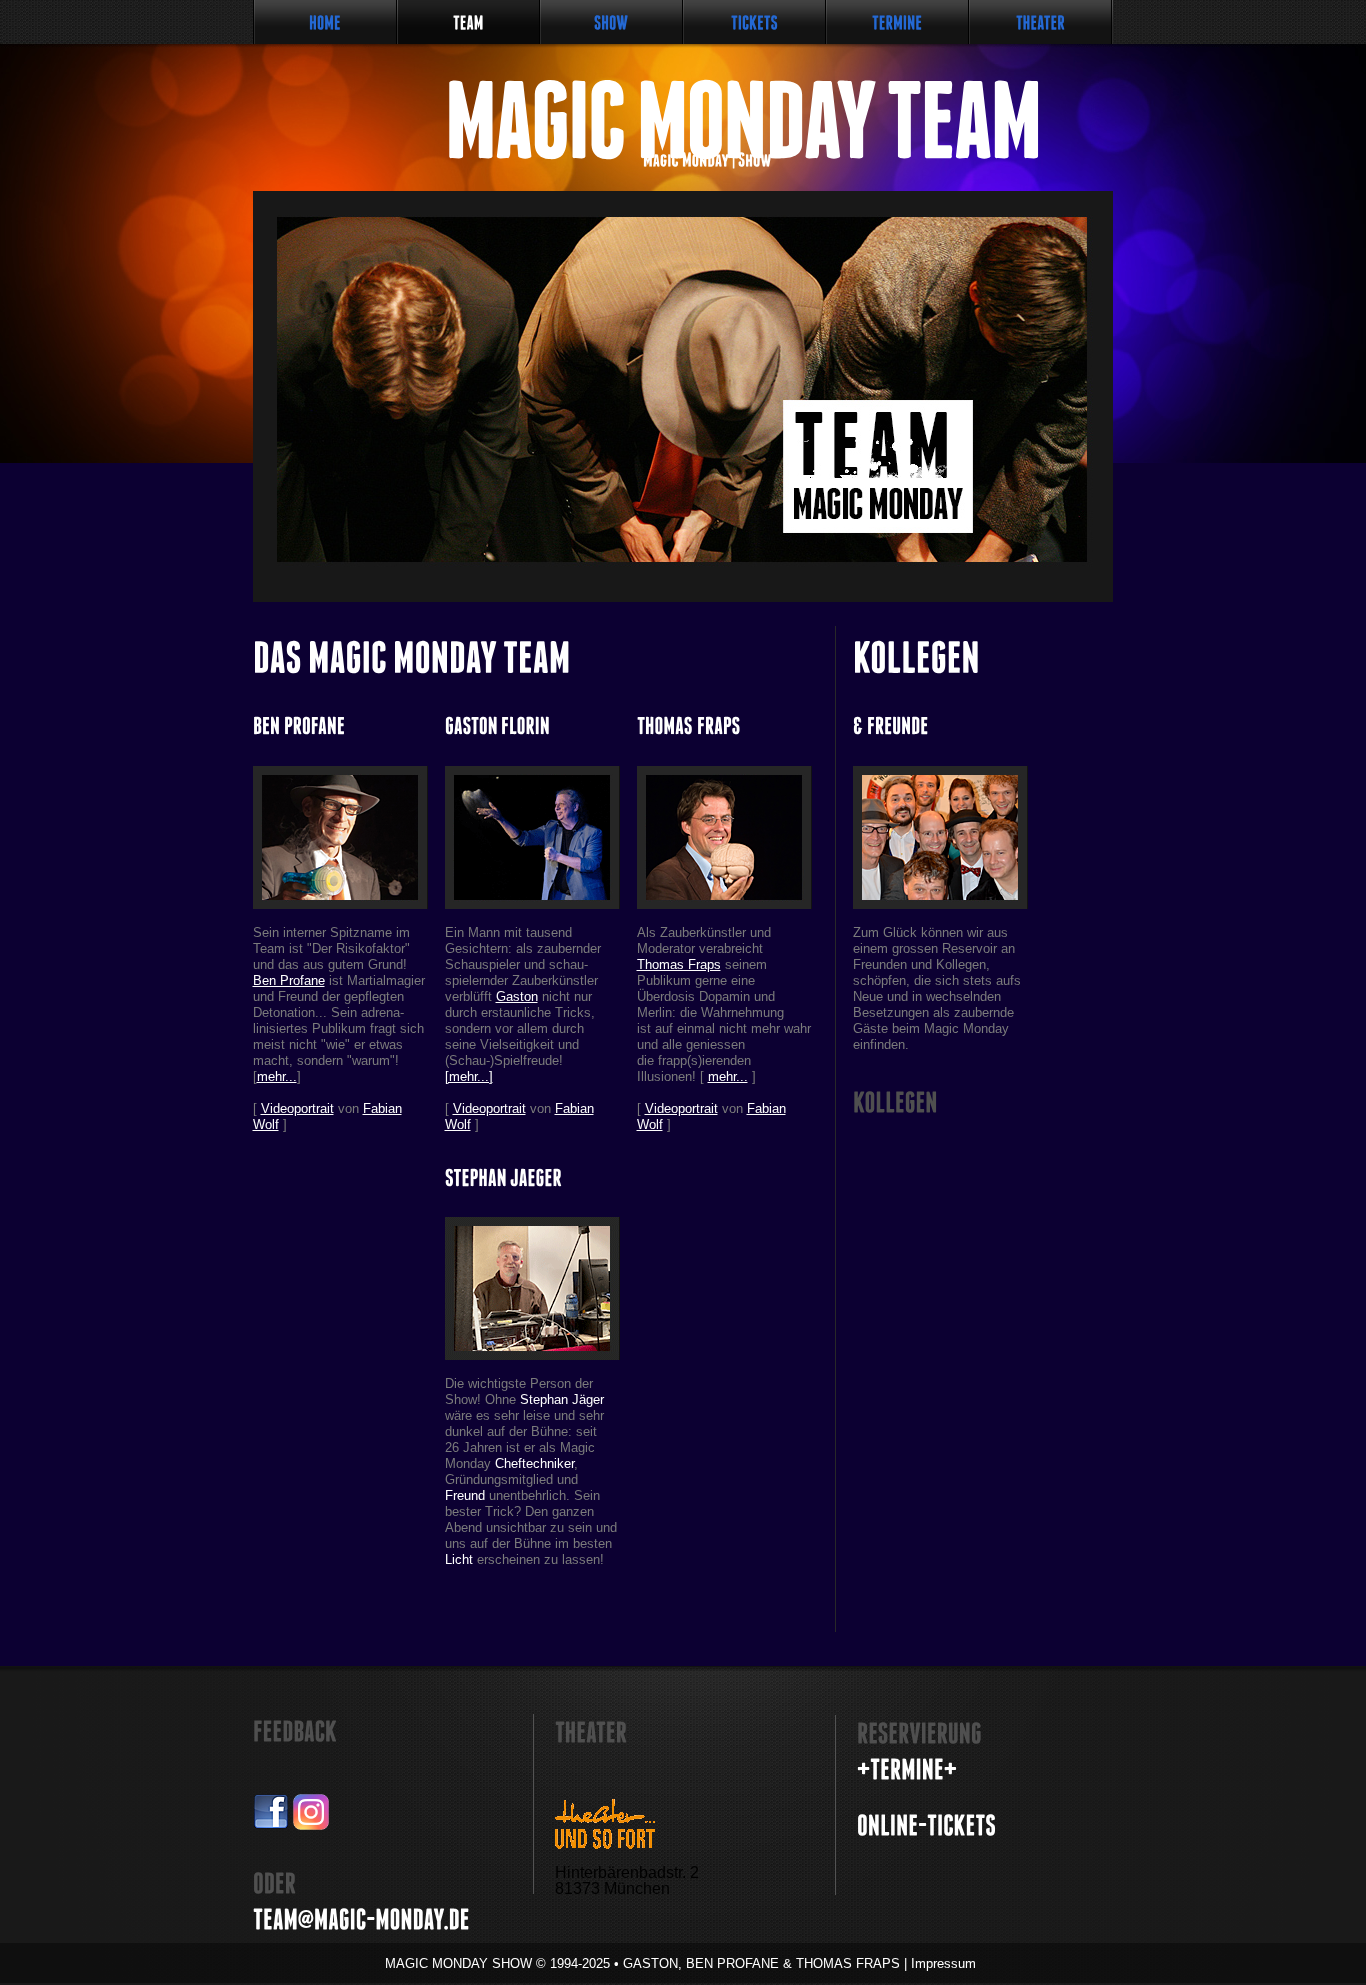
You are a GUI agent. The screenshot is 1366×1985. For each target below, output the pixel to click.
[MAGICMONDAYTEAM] (649, 120)
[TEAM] (468, 22)
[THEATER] (1040, 22)
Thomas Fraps (679, 964)
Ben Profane (289, 980)
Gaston (517, 996)
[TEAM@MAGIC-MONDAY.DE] (361, 1919)
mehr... (277, 1076)
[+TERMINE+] (907, 1769)
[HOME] (325, 22)
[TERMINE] (897, 22)
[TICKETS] (754, 22)
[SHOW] (611, 22)
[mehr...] (469, 1076)
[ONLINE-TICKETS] (926, 1825)
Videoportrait (297, 1108)
